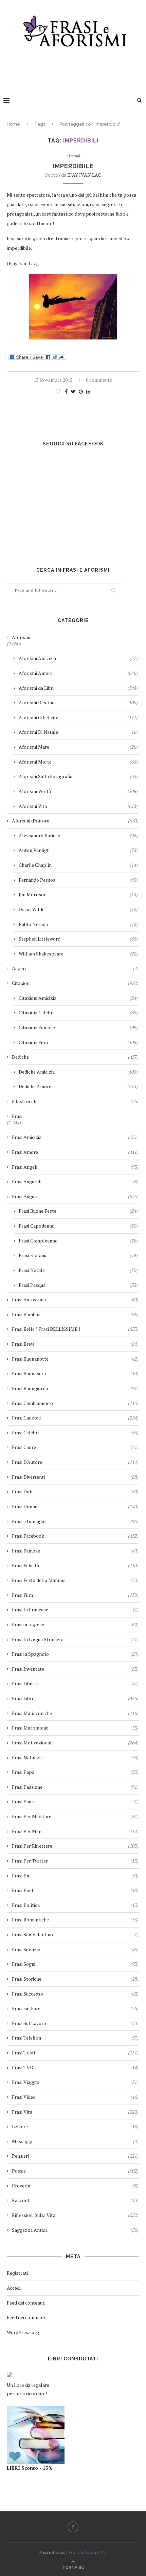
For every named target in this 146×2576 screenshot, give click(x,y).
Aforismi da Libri (78, 688)
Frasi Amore (75, 1152)
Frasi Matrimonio (75, 1728)
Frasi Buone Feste (78, 1211)
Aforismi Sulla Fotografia (78, 776)
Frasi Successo (75, 1994)
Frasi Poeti (75, 1890)
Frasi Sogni (75, 1964)
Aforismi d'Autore (75, 821)
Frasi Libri (75, 1698)
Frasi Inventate (75, 1669)
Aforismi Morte (78, 762)
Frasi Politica (75, 1905)
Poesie (75, 2171)
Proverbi (75, 2186)
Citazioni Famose (78, 1027)
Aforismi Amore (78, 673)
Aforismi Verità (78, 791)
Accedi (14, 2288)
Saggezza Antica (75, 2230)
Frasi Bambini (75, 1314)
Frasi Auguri (75, 1196)
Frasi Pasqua (78, 1285)
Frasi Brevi (75, 1344)
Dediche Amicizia (78, 1072)
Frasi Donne (75, 1506)
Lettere (75, 2126)
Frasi (17, 1116)
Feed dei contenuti (26, 2303)
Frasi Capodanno (78, 1226)
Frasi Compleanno (78, 1241)
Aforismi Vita (78, 806)
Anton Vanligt (78, 850)
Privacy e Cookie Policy (88, 2552)
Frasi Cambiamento (75, 1403)
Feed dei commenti (27, 2317)
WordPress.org (23, 2332)
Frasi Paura (75, 1801)
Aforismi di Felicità (78, 717)
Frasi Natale (78, 1270)
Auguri (75, 968)
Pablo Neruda (78, 924)
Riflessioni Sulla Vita (75, 2215)
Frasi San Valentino (75, 1934)
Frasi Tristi (75, 2053)
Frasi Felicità (75, 1565)
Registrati (17, 2273)
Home (13, 124)
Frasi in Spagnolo (75, 1654)
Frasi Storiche (75, 1979)
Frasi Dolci (75, 1491)
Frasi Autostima (75, 1300)
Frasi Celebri (75, 1433)
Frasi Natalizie (75, 1757)
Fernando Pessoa (78, 880)
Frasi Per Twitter (75, 1861)
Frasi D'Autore (75, 1462)
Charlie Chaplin (78, 865)
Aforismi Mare (78, 747)
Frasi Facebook (75, 1536)
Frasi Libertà (75, 1683)
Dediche (75, 1057)
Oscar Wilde (78, 909)
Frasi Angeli (75, 1167)
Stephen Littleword (78, 939)
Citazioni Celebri (78, 1012)
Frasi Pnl (75, 1876)
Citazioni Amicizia (78, 998)
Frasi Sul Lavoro (75, 2023)
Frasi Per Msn (75, 1831)
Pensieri (75, 2156)
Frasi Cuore (75, 1447)
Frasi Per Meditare (75, 1816)
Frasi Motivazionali (75, 1743)
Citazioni (75, 983)
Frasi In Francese (75, 1610)
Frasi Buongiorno (75, 1388)
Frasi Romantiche (75, 1920)
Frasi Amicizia (75, 1137)
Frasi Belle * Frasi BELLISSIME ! (75, 1329)
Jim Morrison (78, 894)
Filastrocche (75, 1101)
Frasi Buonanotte (75, 1359)
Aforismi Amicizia (78, 658)
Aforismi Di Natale (78, 732)
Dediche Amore (78, 1086)
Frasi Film (75, 1595)
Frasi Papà (75, 1772)
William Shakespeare (78, 954)
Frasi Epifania (78, 1255)
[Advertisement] (75, 67)
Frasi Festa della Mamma (75, 1580)
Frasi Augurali (75, 1181)
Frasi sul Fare (75, 2008)
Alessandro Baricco (78, 835)
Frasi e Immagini (75, 1521)
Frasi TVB (75, 2067)
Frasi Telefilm (75, 2038)
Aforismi (73, 156)
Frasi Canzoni (75, 1418)
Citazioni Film (78, 1042)
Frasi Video (75, 2097)
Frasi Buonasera (75, 1373)
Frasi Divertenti (75, 1477)
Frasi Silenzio (75, 1949)
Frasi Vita (75, 2112)
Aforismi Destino (78, 702)
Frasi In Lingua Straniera (75, 1639)
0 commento (99, 380)
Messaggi (75, 2141)
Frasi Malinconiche (75, 1713)
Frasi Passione (75, 1787)
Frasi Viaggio (75, 2082)
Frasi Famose (75, 1551)
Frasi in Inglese (75, 1624)
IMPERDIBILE (73, 166)
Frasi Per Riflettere (75, 1846)
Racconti (75, 2200)
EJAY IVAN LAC (84, 175)
